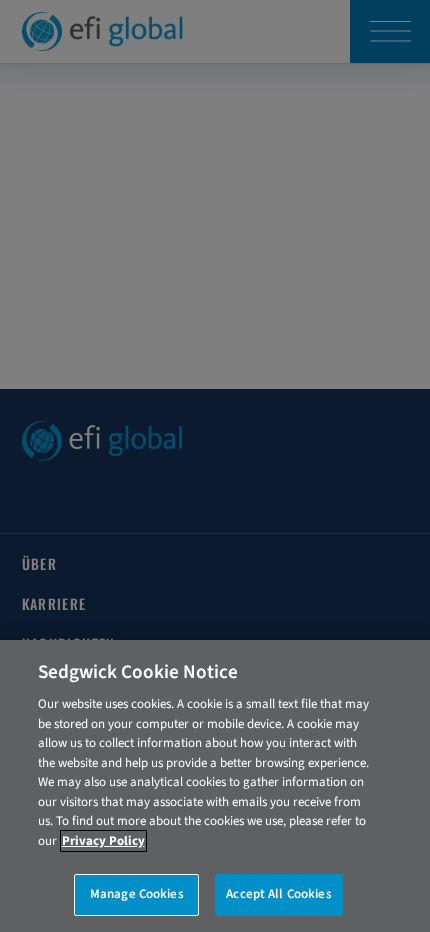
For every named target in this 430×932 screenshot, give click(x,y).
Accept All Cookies (278, 894)
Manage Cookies (137, 894)
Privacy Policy (103, 841)
